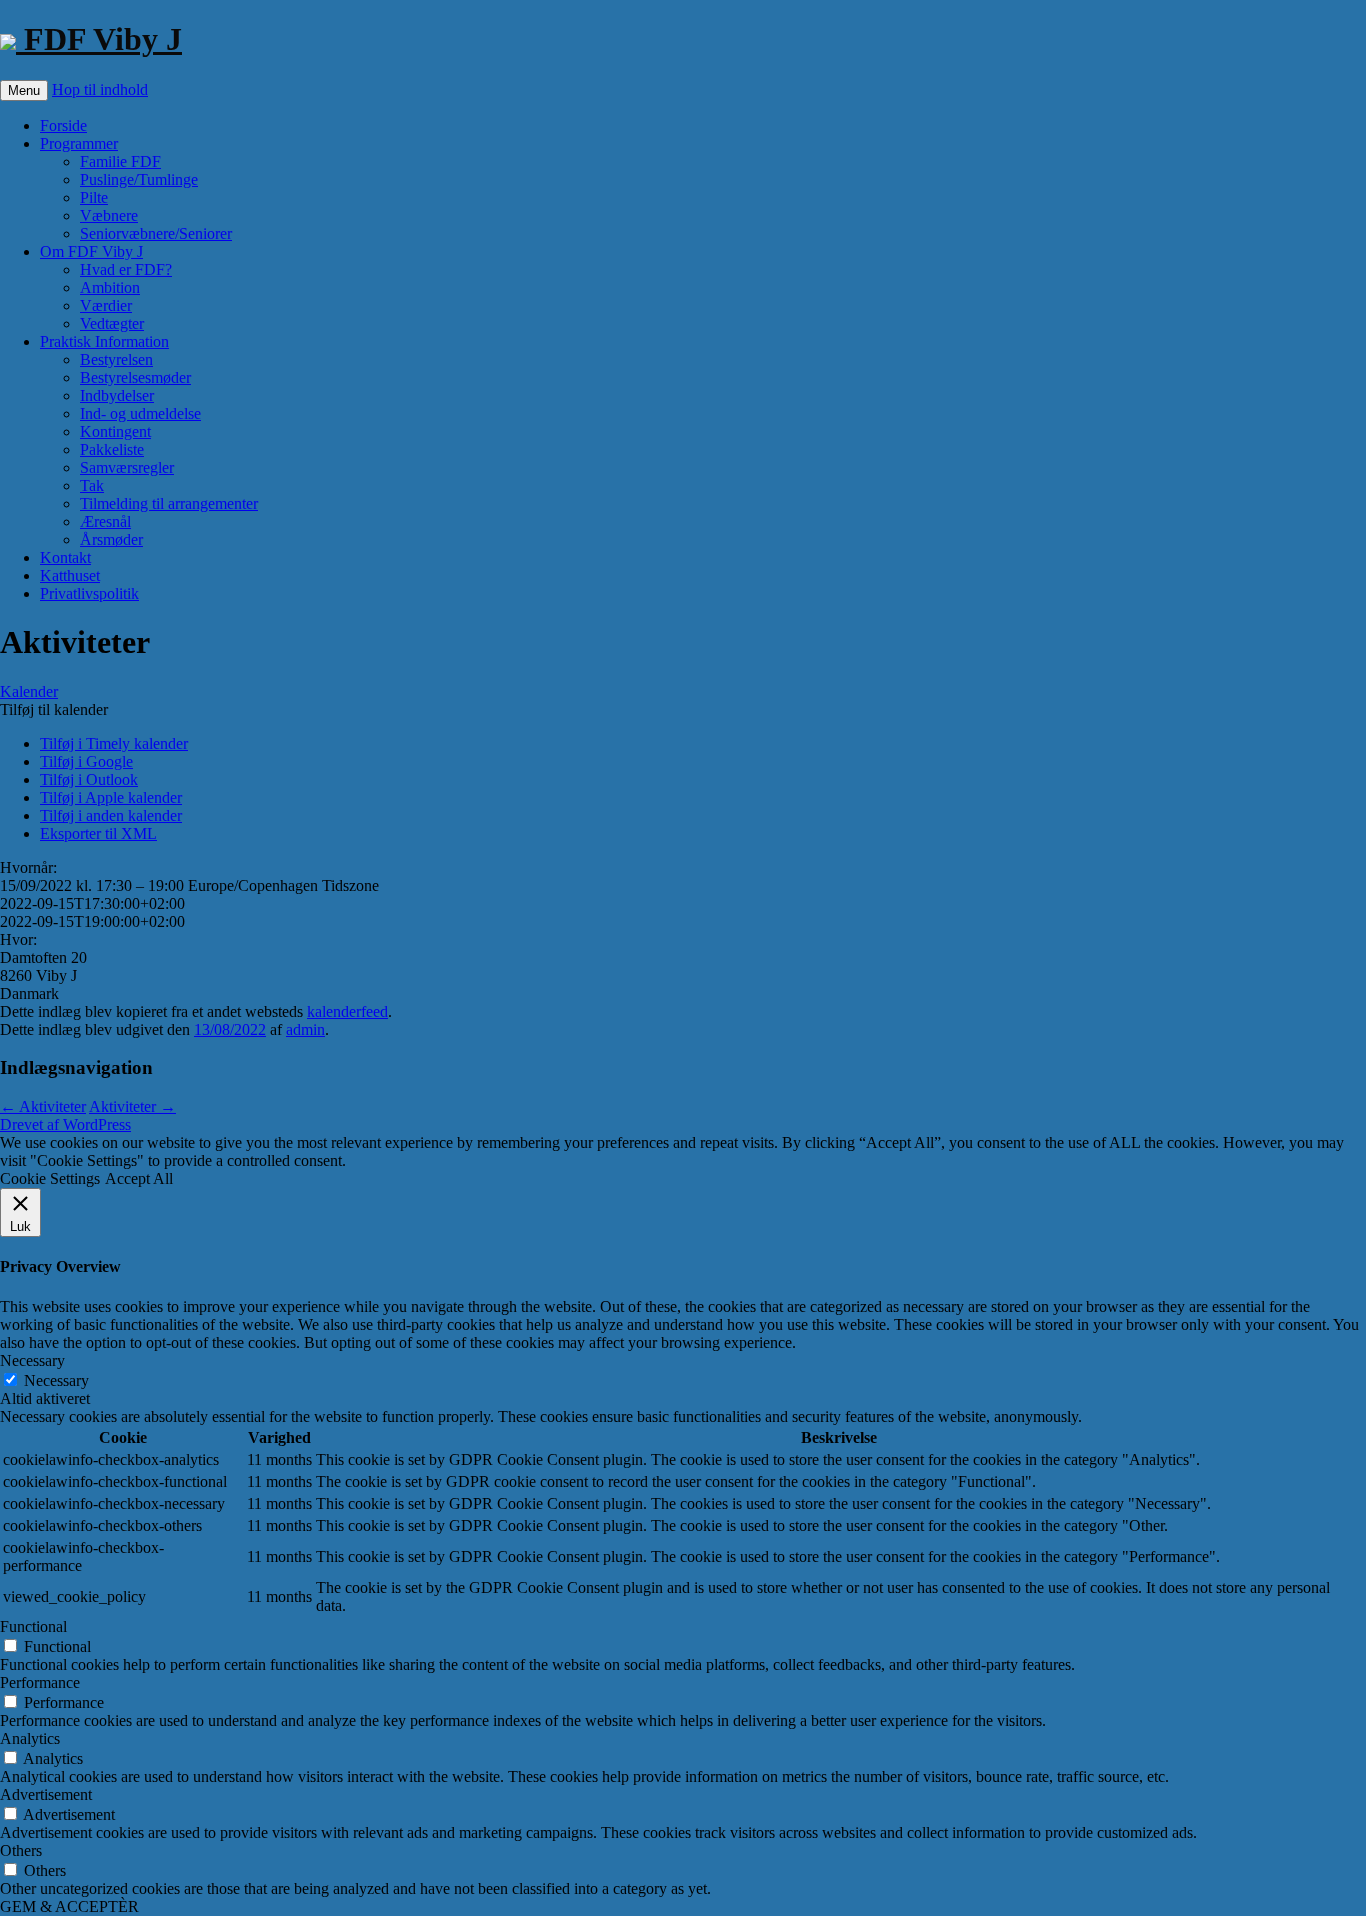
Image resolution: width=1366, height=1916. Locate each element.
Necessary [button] (32, 1360)
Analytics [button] (30, 1738)
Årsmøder (111, 539)
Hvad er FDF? (126, 269)
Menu (24, 90)
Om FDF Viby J (91, 251)
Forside (63, 125)
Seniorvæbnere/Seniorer (156, 233)
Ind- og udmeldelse (140, 413)
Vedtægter (112, 323)
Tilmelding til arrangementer (169, 503)
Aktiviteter (43, 1106)
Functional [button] (33, 1626)
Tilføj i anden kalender (111, 815)
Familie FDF (120, 161)
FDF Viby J (99, 39)
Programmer (79, 143)
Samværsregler (127, 467)
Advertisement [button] (46, 1794)
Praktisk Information (104, 341)
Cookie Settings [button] (50, 1178)
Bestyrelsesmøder (135, 377)
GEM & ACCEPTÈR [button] (69, 1906)
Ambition (110, 287)
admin (305, 1029)
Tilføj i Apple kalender (111, 797)
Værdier (106, 305)
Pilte (94, 197)
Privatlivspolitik (89, 593)
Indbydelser (117, 395)
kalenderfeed (347, 1011)
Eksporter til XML (98, 833)
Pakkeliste (112, 449)
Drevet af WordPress (65, 1124)
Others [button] (21, 1850)
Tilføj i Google (86, 761)
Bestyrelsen (116, 359)
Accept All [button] (139, 1178)
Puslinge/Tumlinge (139, 179)
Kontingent (115, 431)
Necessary (56, 1380)
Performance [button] (40, 1682)
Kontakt (65, 557)
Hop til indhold (100, 89)
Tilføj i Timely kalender (114, 743)
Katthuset (70, 575)
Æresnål (105, 521)
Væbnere (109, 215)
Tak (92, 485)
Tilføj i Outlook (89, 779)
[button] (54, 709)
